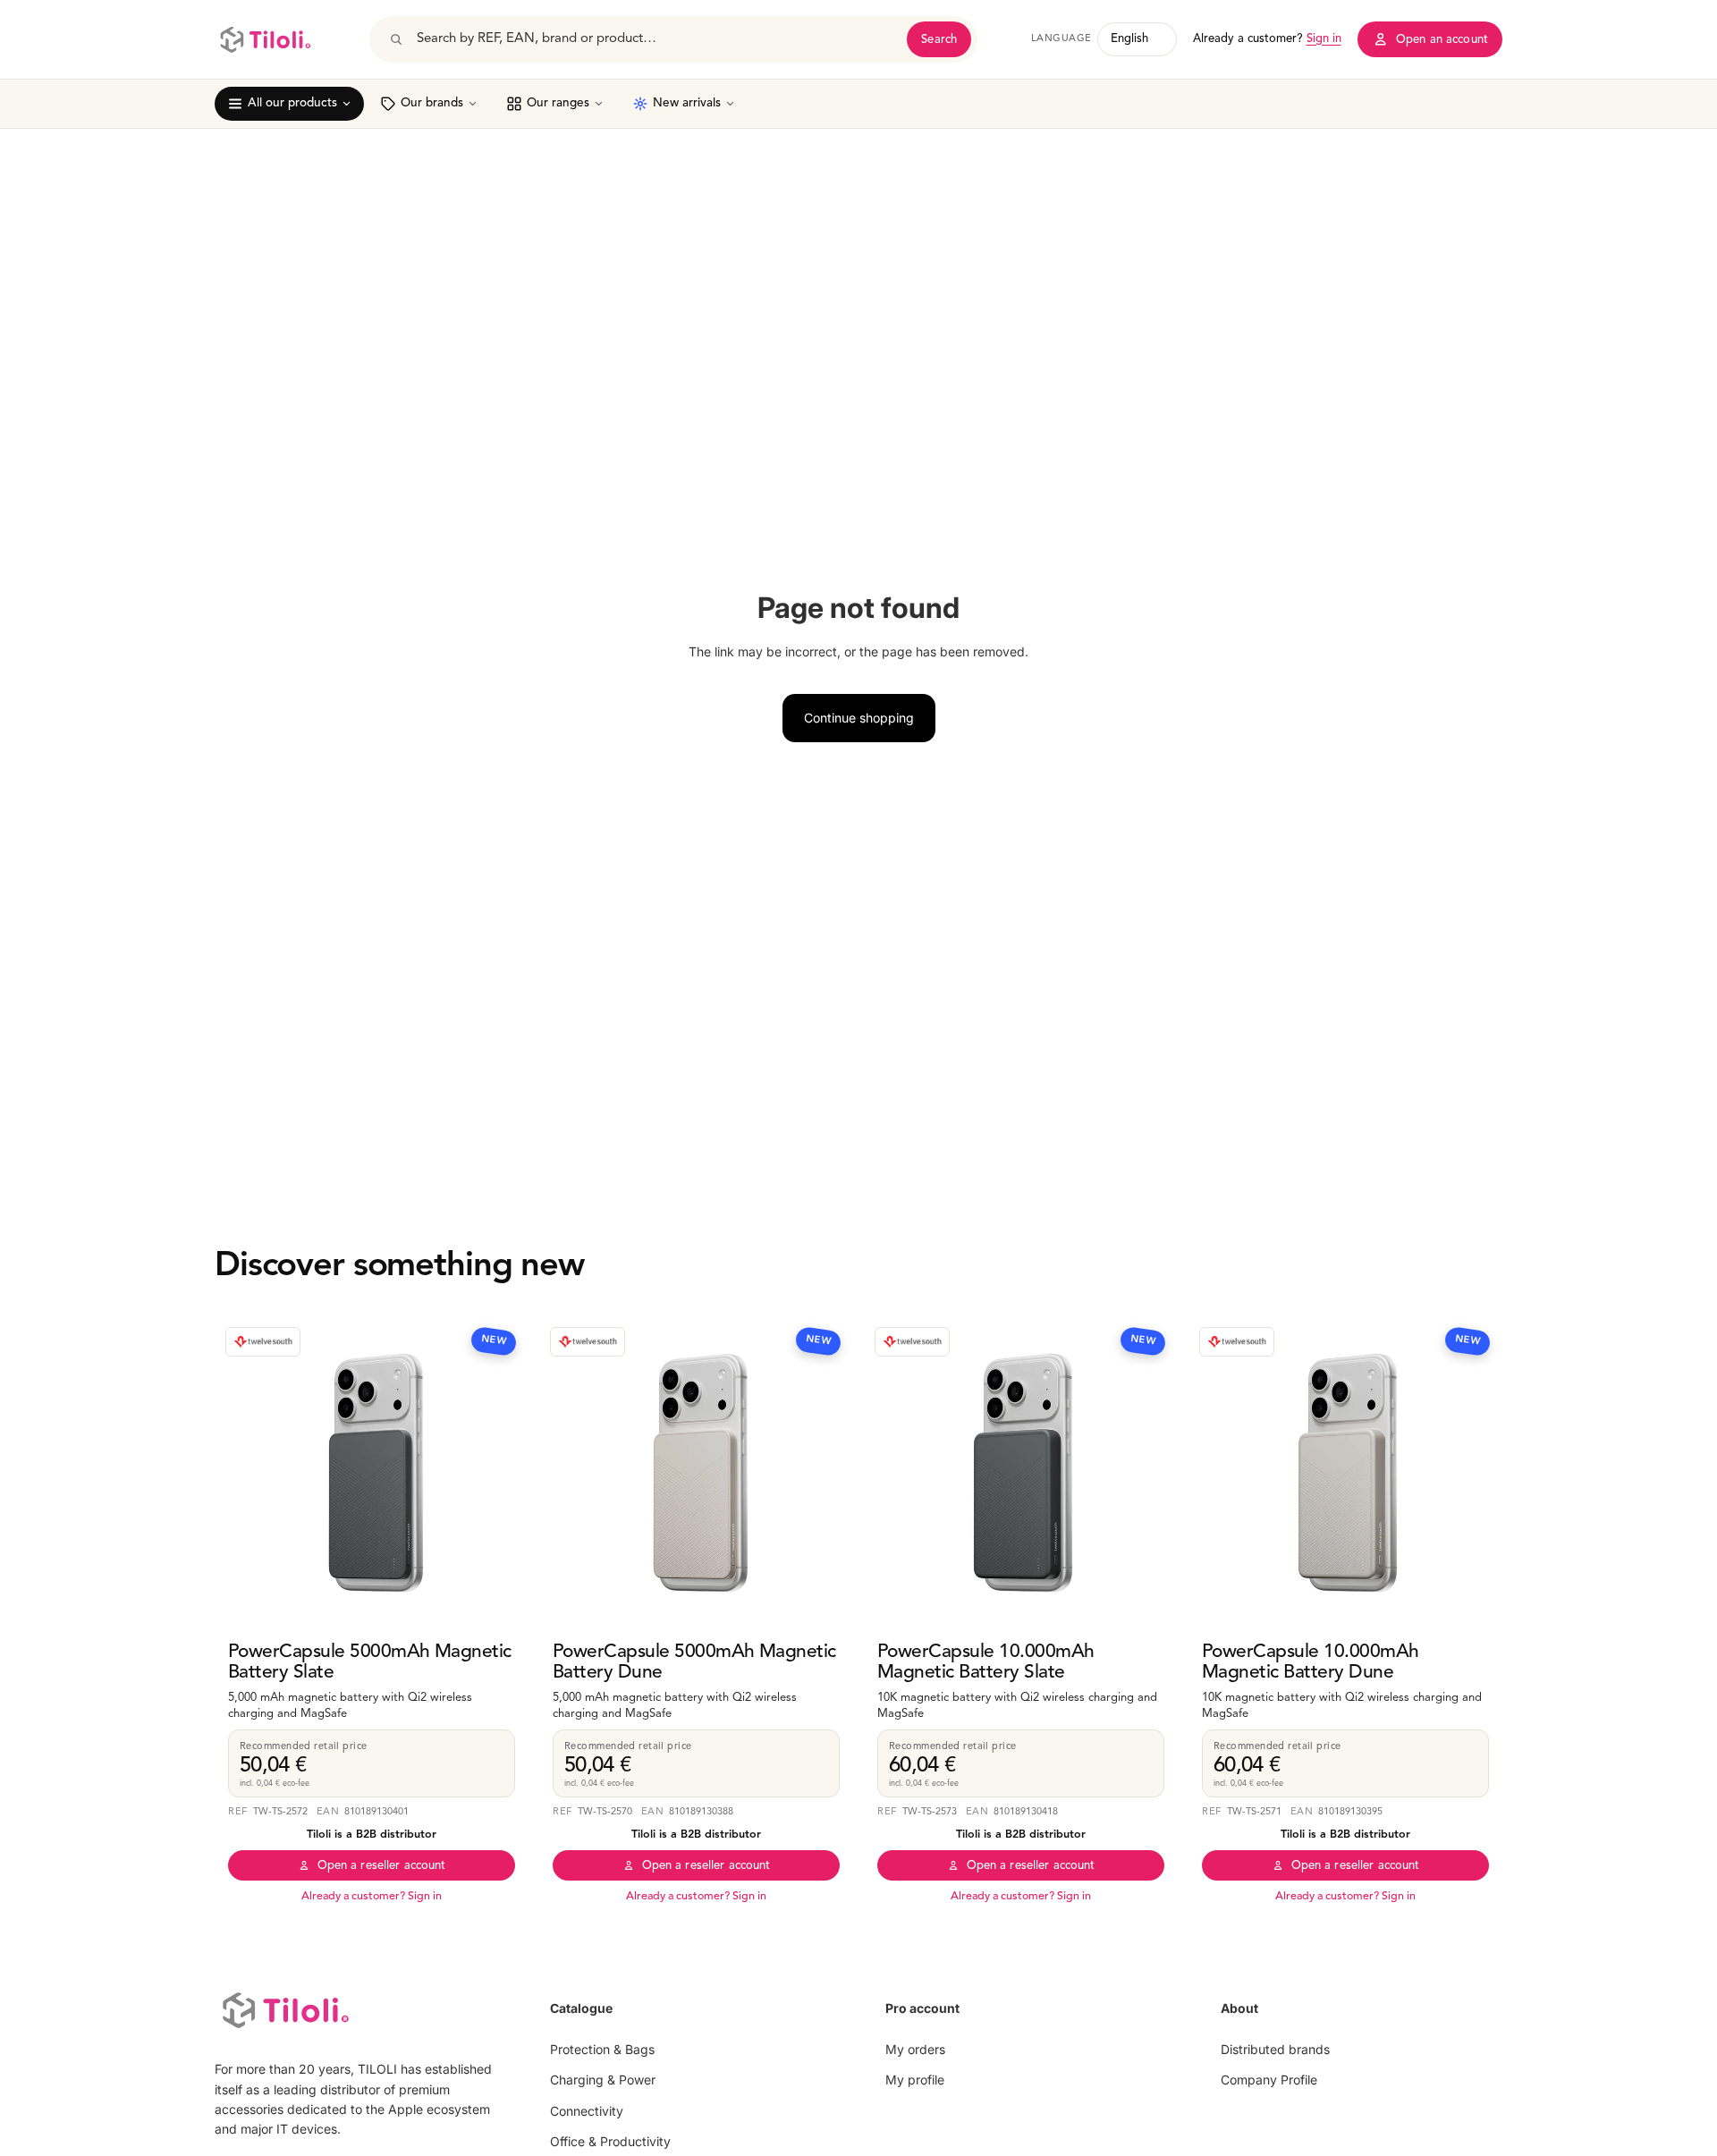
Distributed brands (1275, 2049)
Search (939, 40)
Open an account (1442, 40)
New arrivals (687, 103)
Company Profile (1269, 2080)
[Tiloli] (265, 39)
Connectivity (587, 2111)
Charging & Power (603, 2080)
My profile (915, 2080)
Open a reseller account (382, 1866)
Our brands (432, 103)
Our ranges (558, 103)
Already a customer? (1267, 39)
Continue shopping (859, 718)
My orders (915, 2049)
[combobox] (656, 39)
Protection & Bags (602, 2049)
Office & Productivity (610, 2141)
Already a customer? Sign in (372, 1897)
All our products (292, 103)
